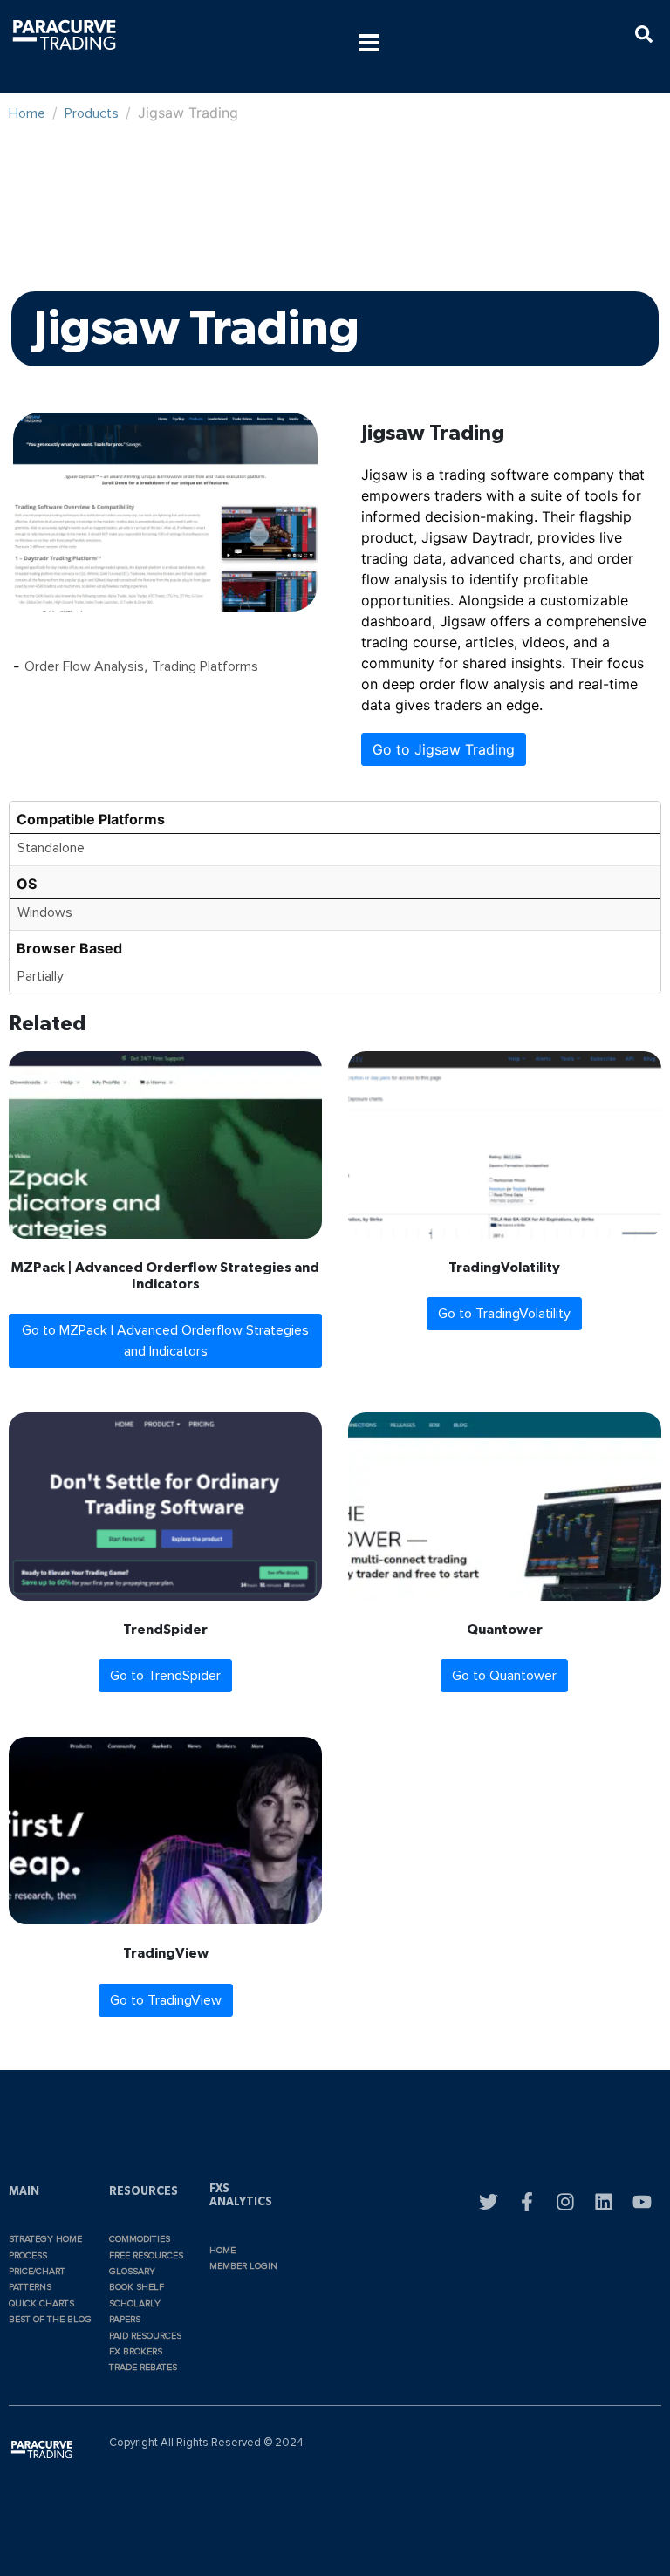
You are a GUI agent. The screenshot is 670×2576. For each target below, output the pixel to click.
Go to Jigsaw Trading (444, 749)
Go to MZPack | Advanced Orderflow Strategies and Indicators (165, 1341)
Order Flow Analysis (84, 666)
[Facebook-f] (527, 2202)
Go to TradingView (166, 2000)
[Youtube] (642, 2202)
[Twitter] (489, 2202)
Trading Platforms (205, 666)
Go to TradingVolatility (504, 1314)
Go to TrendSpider (165, 1676)
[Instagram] (565, 2202)
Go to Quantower (504, 1676)
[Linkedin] (604, 2202)
